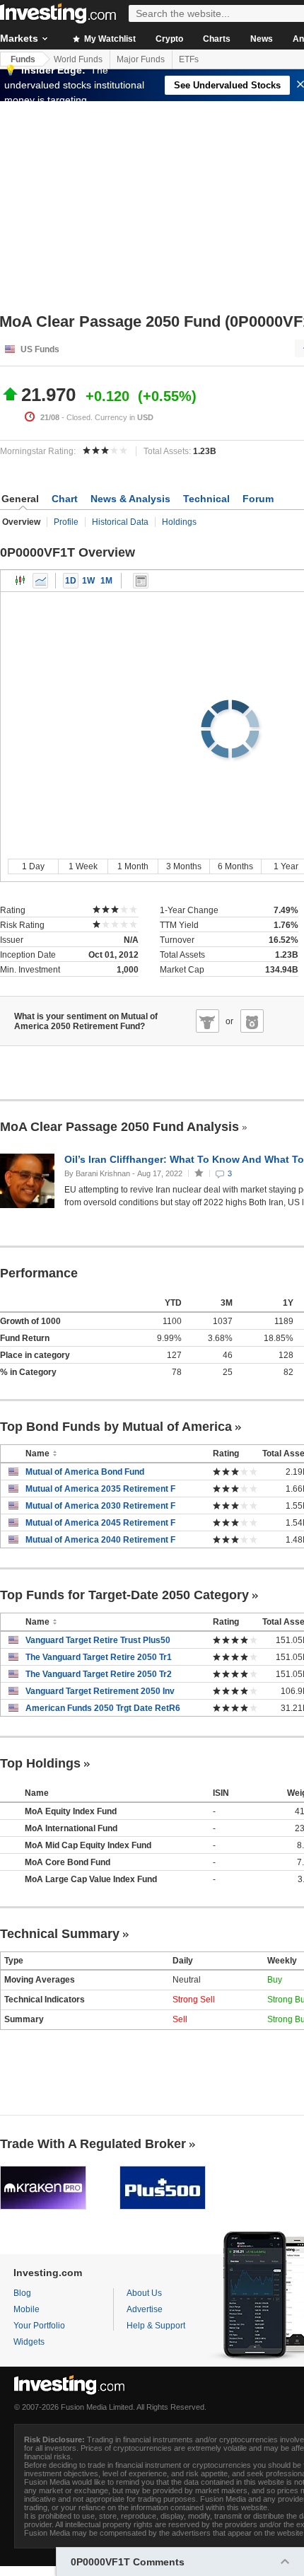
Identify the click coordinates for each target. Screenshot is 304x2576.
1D (71, 581)
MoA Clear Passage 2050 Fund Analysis (119, 1127)
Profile (66, 522)
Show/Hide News (141, 581)
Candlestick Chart (21, 581)
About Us (144, 2293)
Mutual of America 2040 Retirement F (100, 1540)
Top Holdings (40, 1763)
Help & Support (156, 2326)
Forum (258, 499)
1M (106, 581)
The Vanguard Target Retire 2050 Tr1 (99, 1657)
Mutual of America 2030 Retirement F (100, 1506)
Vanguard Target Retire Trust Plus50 (98, 1640)
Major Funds (141, 59)
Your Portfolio (39, 2326)
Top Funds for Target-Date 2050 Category (124, 1595)
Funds (23, 59)
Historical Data (120, 522)
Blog (22, 2293)
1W (88, 581)
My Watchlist (109, 39)
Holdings (179, 522)
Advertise (145, 2309)
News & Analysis (130, 499)
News (262, 39)
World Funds (78, 59)
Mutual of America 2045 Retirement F (100, 1523)
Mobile (27, 2309)
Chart (65, 499)
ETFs (189, 59)
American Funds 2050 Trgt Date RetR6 (103, 1708)
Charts (217, 39)
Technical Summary (60, 1934)
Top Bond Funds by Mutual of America (116, 1427)
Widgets (29, 2342)
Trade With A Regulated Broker (93, 2144)
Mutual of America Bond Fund (85, 1472)
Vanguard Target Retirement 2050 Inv (100, 1691)
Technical (206, 499)
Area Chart (40, 581)
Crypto (169, 39)
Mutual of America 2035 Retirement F (100, 1489)
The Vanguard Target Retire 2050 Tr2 (99, 1674)
